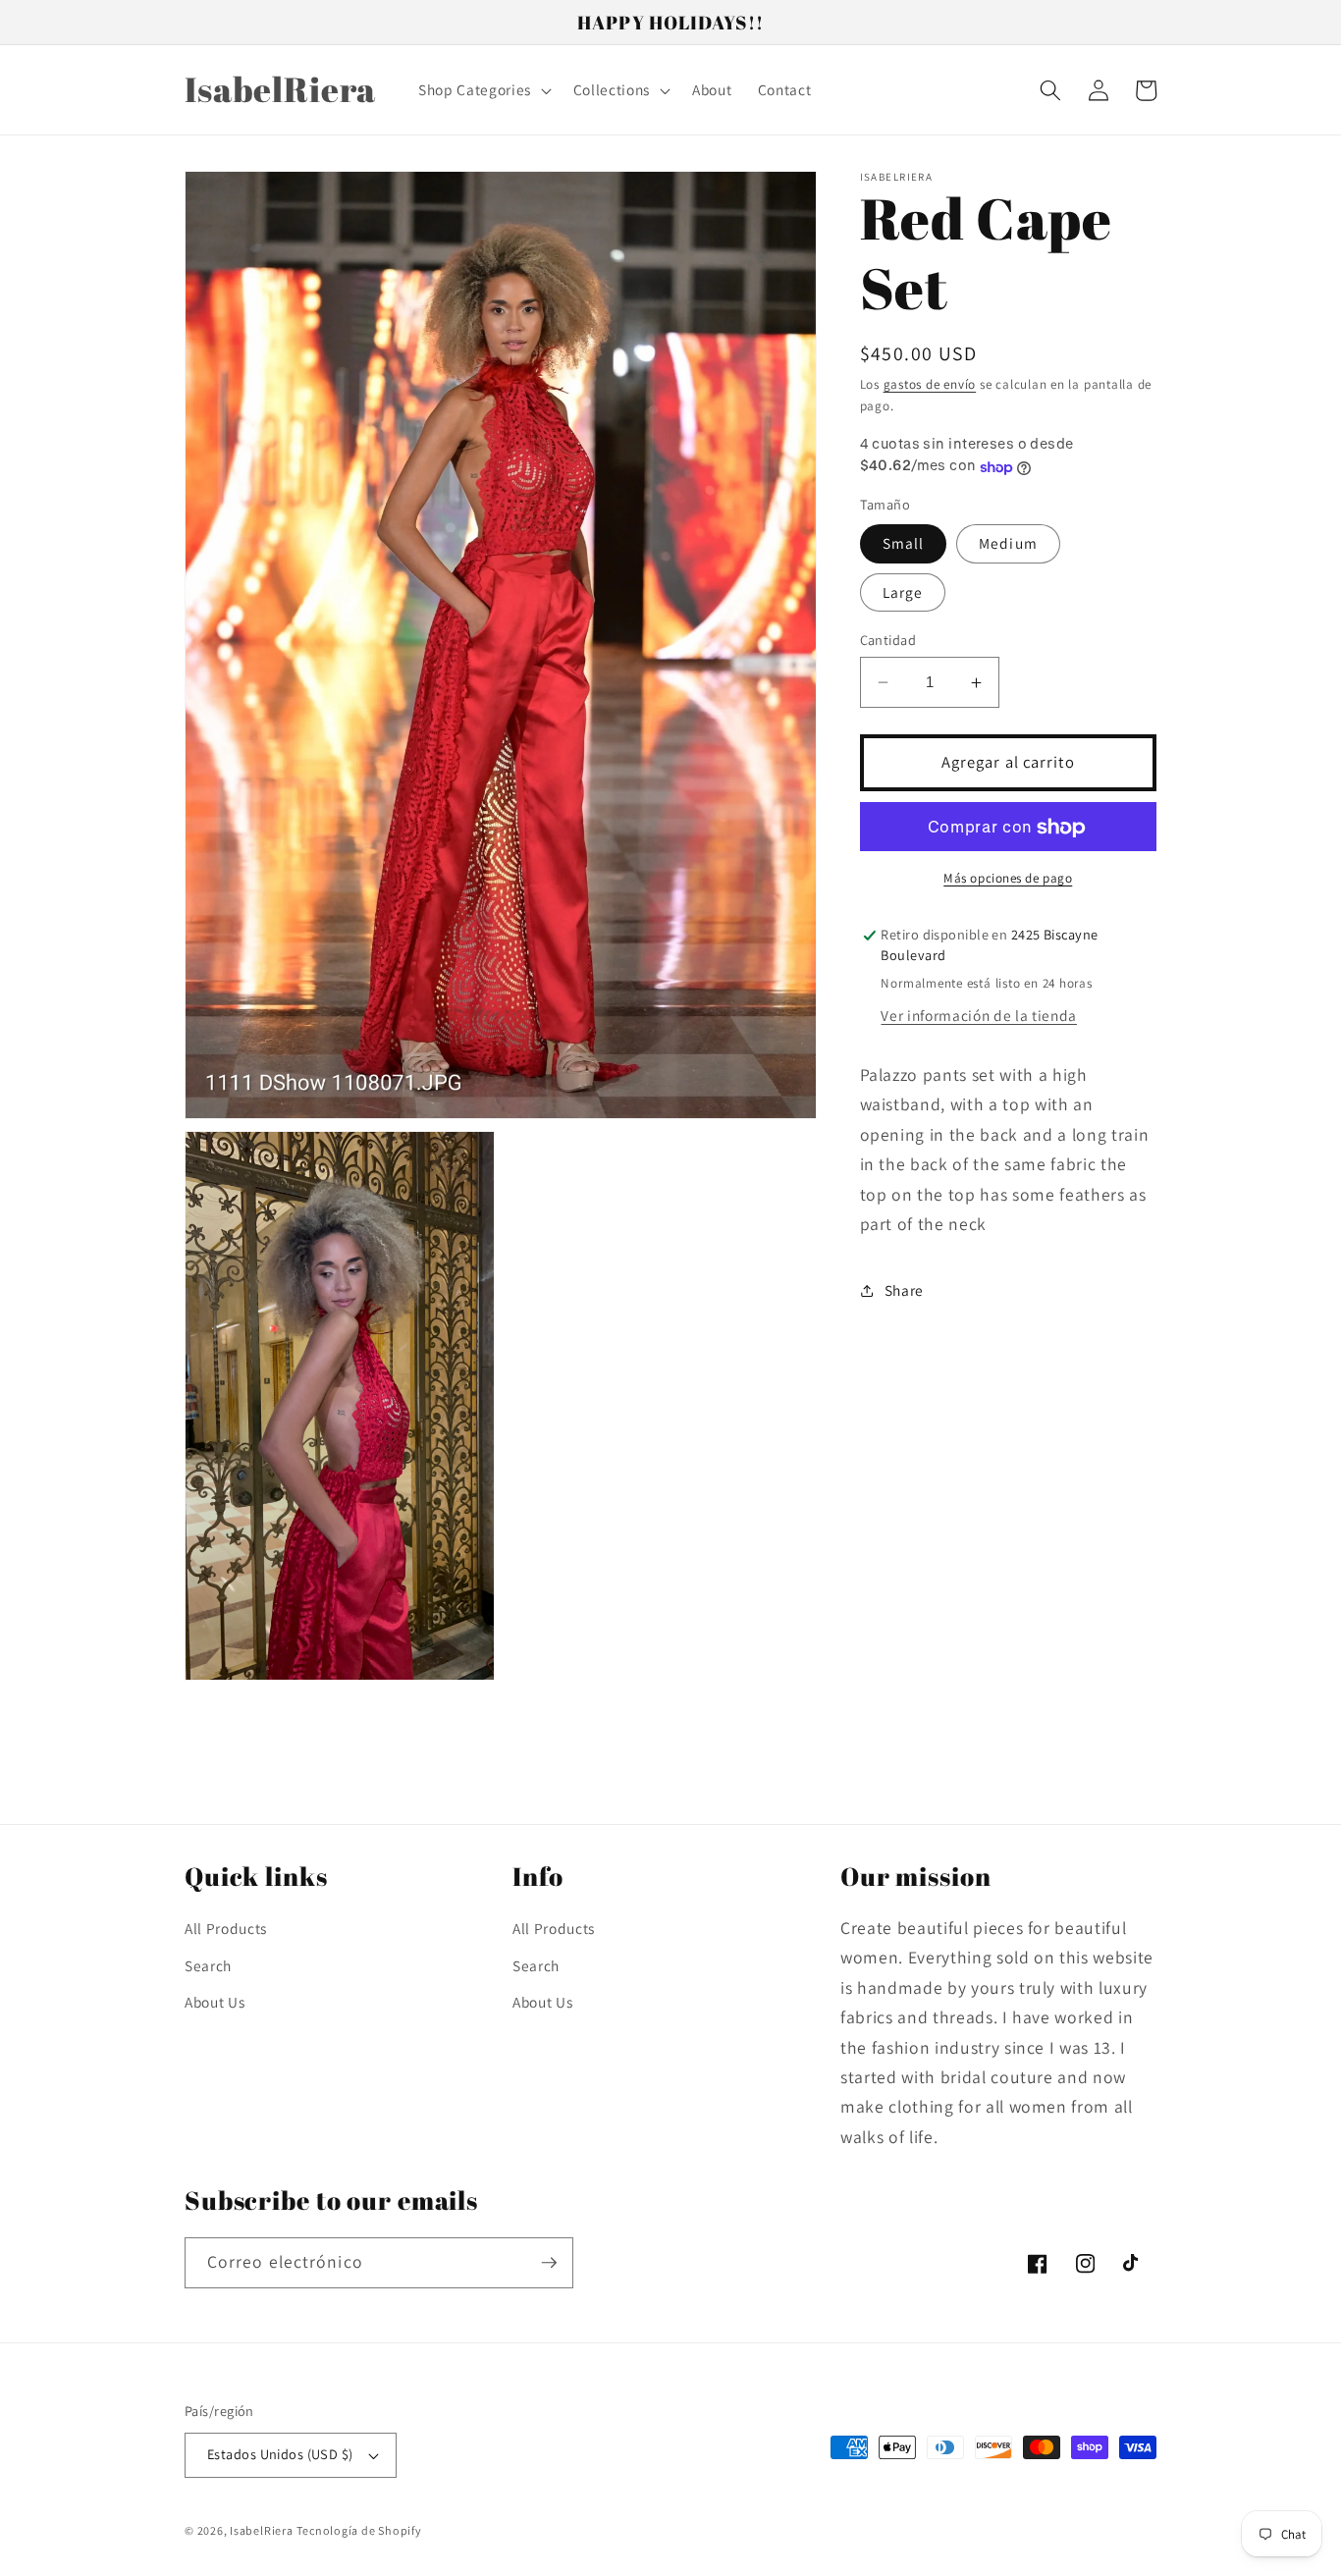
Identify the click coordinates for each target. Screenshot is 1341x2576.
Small (904, 544)
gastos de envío (930, 385)
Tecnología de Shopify (359, 2530)
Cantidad (888, 640)
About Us (215, 2002)
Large (903, 592)
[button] (483, 90)
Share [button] (904, 1290)
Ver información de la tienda (978, 1016)
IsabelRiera (261, 2530)
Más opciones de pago (1008, 878)
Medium (1008, 544)
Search (208, 1965)
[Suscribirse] (549, 2263)
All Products (226, 1928)
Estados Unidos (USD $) (280, 2454)
